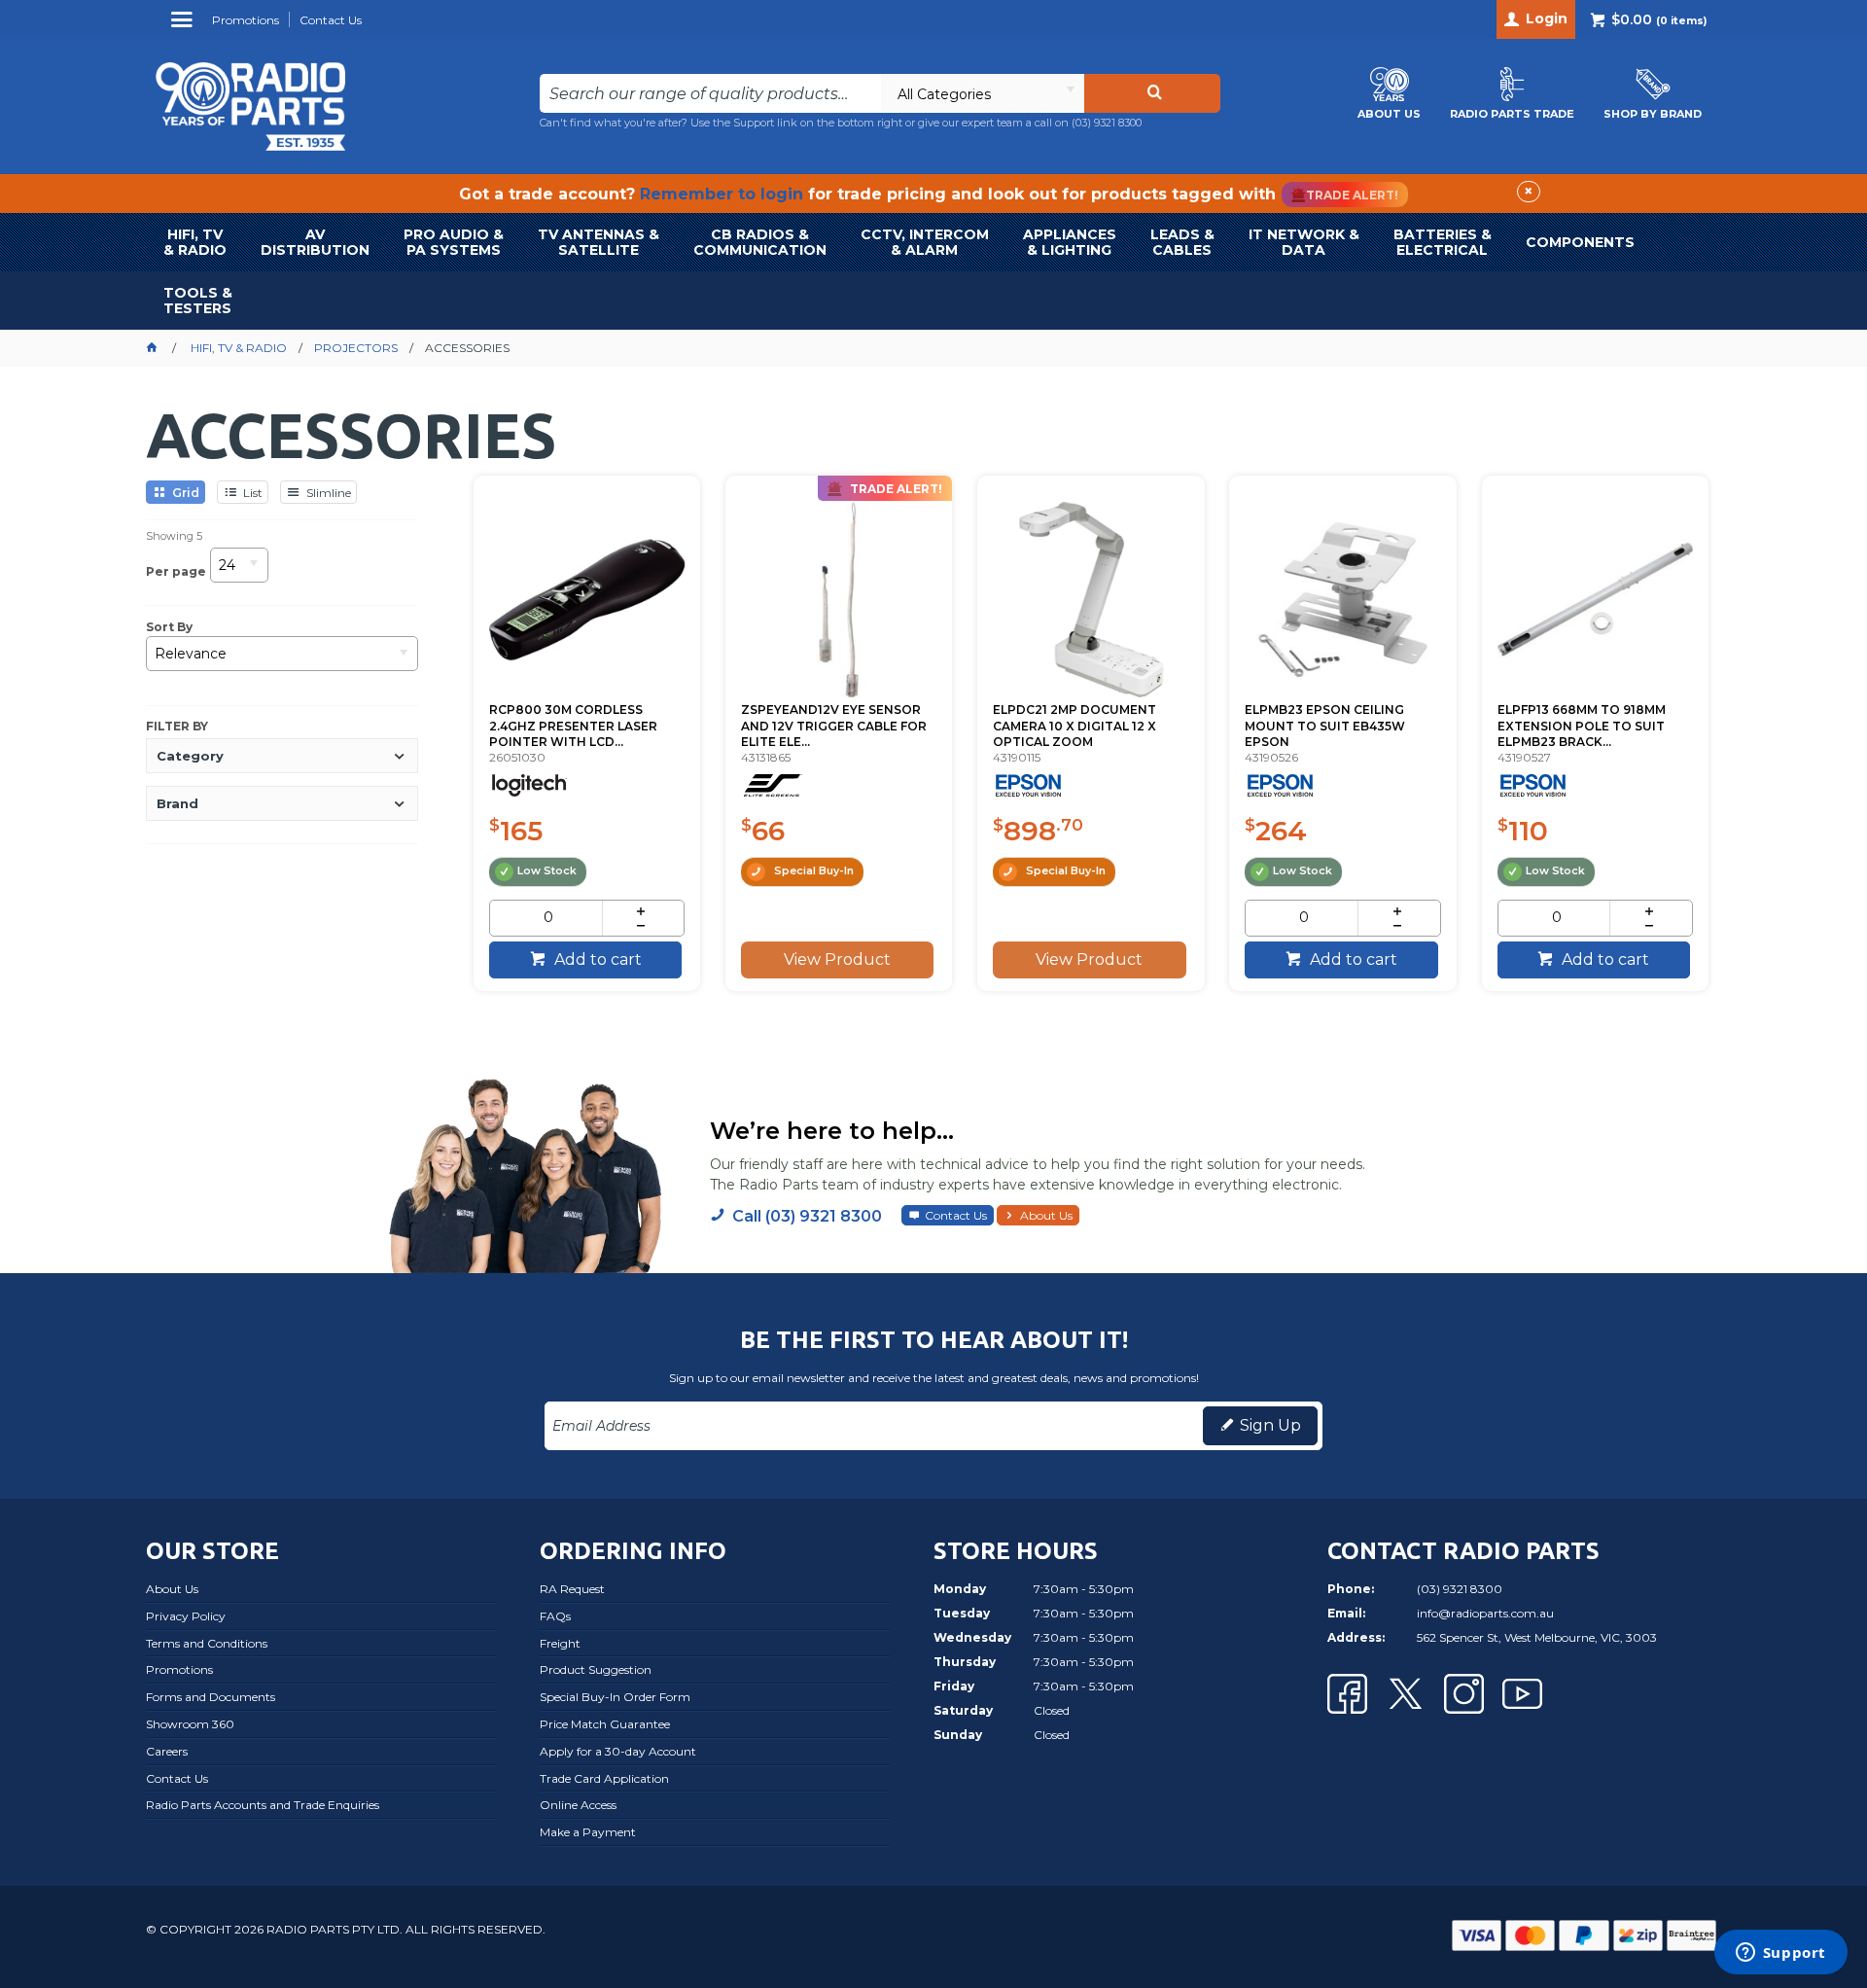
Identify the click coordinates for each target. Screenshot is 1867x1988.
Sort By (169, 627)
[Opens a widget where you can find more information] (1780, 1954)
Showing (174, 536)
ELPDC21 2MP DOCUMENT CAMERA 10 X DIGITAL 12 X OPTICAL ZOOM (1074, 726)
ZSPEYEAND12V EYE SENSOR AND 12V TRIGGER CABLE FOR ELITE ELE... (834, 726)
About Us (1046, 1215)
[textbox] (710, 93)
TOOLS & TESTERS (198, 301)
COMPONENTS (1580, 242)
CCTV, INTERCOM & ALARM (925, 242)
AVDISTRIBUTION (315, 242)
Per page (176, 570)
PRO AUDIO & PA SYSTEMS (454, 242)
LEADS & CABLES (1182, 242)
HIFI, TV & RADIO (195, 242)
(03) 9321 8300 (1107, 123)
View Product (837, 959)
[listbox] (982, 93)
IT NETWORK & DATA (1304, 242)
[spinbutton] (548, 918)
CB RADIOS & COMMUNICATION (760, 242)
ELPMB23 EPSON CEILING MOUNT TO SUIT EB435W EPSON (1325, 726)
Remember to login (722, 194)
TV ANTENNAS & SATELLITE (599, 242)
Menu (184, 27)
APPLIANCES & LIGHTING (1070, 242)
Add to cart (596, 959)
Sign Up (1270, 1425)
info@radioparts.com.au (1485, 1613)
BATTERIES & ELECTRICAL (1443, 242)
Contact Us (956, 1215)
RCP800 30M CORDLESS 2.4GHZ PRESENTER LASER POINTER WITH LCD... (573, 726)
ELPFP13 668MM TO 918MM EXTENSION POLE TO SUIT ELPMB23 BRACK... (1582, 726)
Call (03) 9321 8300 (807, 1216)
